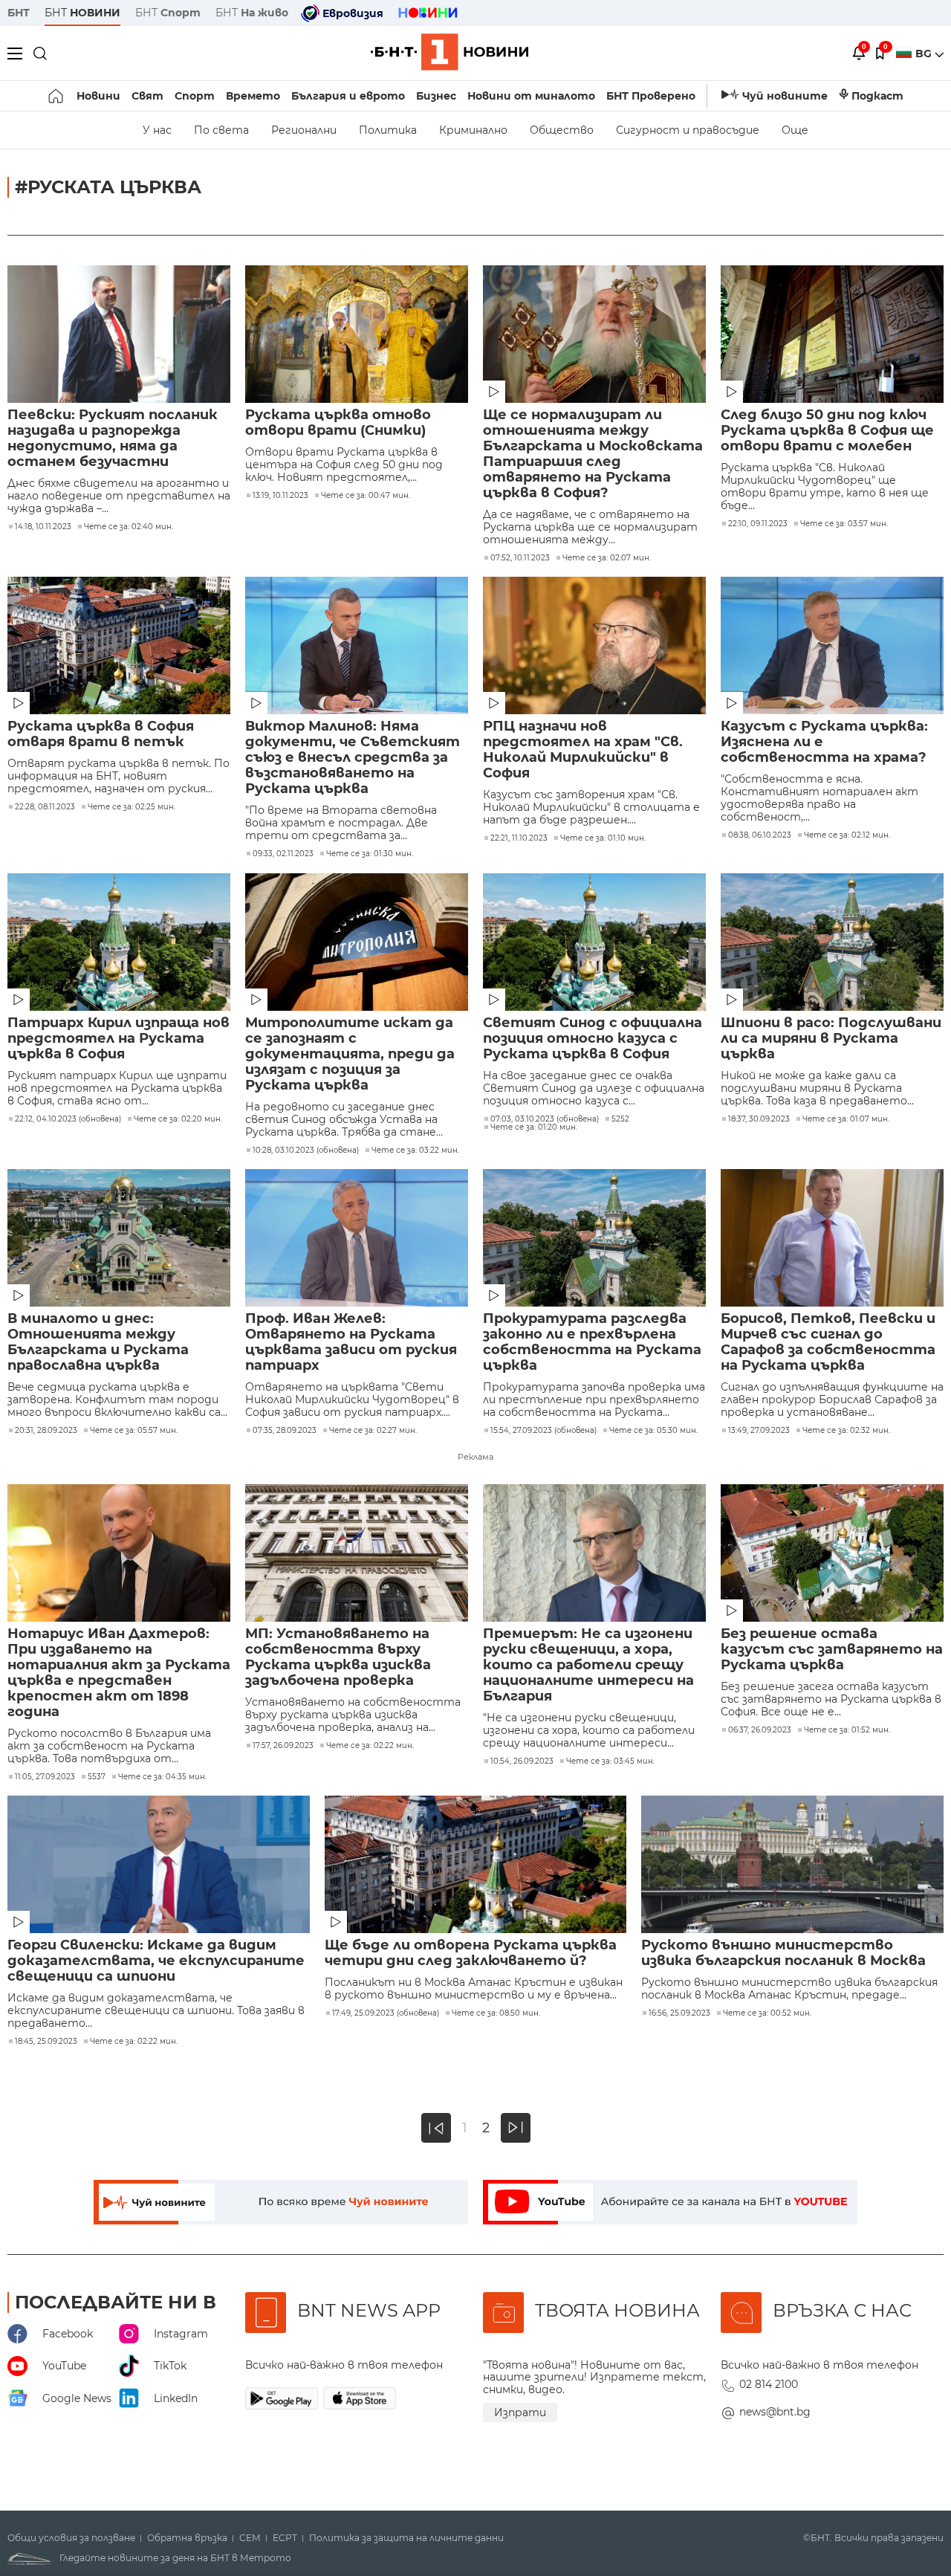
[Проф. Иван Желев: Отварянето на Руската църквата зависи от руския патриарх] (357, 1238)
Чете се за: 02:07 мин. (607, 558)
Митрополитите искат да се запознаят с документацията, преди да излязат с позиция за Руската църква (350, 1054)
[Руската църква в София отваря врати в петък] (119, 645)
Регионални (304, 130)
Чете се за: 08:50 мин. (496, 2013)
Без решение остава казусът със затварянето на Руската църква (832, 1650)
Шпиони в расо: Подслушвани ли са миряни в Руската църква (831, 1039)
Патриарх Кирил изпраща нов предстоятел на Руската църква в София (119, 1039)
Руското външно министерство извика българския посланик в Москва (783, 1953)
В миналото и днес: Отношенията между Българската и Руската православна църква (98, 1342)
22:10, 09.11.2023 (758, 524)
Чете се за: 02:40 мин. (129, 527)
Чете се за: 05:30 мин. (653, 1431)
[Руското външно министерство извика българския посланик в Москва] (792, 1864)
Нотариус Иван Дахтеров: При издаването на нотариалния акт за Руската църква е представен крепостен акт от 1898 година (119, 1673)
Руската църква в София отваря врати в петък (101, 734)
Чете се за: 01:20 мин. (534, 1127)
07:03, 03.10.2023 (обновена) (545, 1119)
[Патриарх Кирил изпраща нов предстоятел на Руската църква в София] (119, 942)
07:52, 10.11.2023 (520, 558)
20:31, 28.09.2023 (46, 1431)
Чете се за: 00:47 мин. (366, 496)
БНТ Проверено (651, 96)
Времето (253, 96)
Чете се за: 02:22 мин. (370, 1746)
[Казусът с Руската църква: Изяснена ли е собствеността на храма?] (832, 645)
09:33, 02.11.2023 (283, 854)
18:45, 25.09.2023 (46, 2042)
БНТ (19, 13)
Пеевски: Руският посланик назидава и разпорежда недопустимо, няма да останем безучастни (113, 438)
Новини (98, 96)
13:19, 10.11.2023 (280, 496)
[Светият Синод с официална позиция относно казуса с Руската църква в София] (594, 942)
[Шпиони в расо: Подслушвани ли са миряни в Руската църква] (832, 942)
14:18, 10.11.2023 (43, 527)
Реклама (475, 1457)
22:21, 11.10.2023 (519, 838)
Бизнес (436, 96)
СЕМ (250, 2538)
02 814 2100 (769, 2384)
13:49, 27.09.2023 (759, 1431)
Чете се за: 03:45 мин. (610, 1761)
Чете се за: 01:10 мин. (603, 838)
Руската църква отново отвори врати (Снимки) (338, 423)
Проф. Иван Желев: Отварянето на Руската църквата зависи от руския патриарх (351, 1342)
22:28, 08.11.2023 (45, 807)
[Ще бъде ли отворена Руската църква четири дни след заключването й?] (476, 1864)
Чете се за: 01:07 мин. (846, 1119)
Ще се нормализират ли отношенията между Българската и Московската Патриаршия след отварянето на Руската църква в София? (593, 454)
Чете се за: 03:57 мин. (844, 524)
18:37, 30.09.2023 (759, 1119)
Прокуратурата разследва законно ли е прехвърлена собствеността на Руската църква (592, 1342)
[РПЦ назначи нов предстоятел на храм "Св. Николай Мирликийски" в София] (594, 645)
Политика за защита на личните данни (406, 2538)
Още (795, 130)
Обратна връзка (187, 2538)
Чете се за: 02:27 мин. (373, 1431)
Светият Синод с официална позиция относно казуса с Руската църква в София (593, 1039)
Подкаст (877, 96)
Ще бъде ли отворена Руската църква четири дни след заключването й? (471, 1953)
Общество (562, 130)
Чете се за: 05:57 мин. (134, 1431)
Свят (147, 96)
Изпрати (520, 2412)
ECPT (285, 2538)
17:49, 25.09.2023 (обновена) (386, 2013)
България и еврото (348, 96)
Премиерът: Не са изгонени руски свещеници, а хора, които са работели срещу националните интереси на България (588, 1665)
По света (221, 130)
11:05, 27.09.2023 (45, 1777)
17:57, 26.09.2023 (283, 1746)
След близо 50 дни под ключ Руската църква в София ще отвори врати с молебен (827, 431)
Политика (388, 130)
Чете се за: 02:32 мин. (846, 1431)
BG (925, 54)
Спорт (195, 96)
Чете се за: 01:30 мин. (370, 854)
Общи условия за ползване (71, 2538)
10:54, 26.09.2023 (522, 1761)
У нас (157, 130)
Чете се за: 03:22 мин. (415, 1151)
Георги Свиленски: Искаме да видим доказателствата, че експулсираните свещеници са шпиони (156, 1961)
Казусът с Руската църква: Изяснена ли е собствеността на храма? (824, 742)
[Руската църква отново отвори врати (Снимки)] (357, 334)
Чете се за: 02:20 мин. (178, 1119)
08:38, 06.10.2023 (760, 835)
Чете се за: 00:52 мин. (767, 2013)
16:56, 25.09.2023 (679, 2013)
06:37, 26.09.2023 (760, 1730)
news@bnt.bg (775, 2412)
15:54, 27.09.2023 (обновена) (543, 1431)
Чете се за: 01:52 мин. (847, 1730)
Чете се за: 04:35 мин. (162, 1777)
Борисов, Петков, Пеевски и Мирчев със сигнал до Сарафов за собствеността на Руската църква (828, 1342)
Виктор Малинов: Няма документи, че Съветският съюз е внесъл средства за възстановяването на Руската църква (353, 758)
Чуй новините (785, 96)
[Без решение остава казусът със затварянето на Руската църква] (832, 1553)
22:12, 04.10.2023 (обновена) (68, 1119)
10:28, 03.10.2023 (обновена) (306, 1151)
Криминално (473, 130)
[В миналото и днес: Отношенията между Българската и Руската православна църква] (119, 1238)
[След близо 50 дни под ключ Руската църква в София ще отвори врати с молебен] (832, 334)
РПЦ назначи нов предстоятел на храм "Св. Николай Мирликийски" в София (583, 750)
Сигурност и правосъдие (688, 130)
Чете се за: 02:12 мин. (847, 835)
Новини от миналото (531, 96)
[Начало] (57, 96)
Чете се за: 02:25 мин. (132, 807)
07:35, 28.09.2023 (285, 1431)
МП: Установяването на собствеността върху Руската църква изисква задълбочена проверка (338, 1657)
